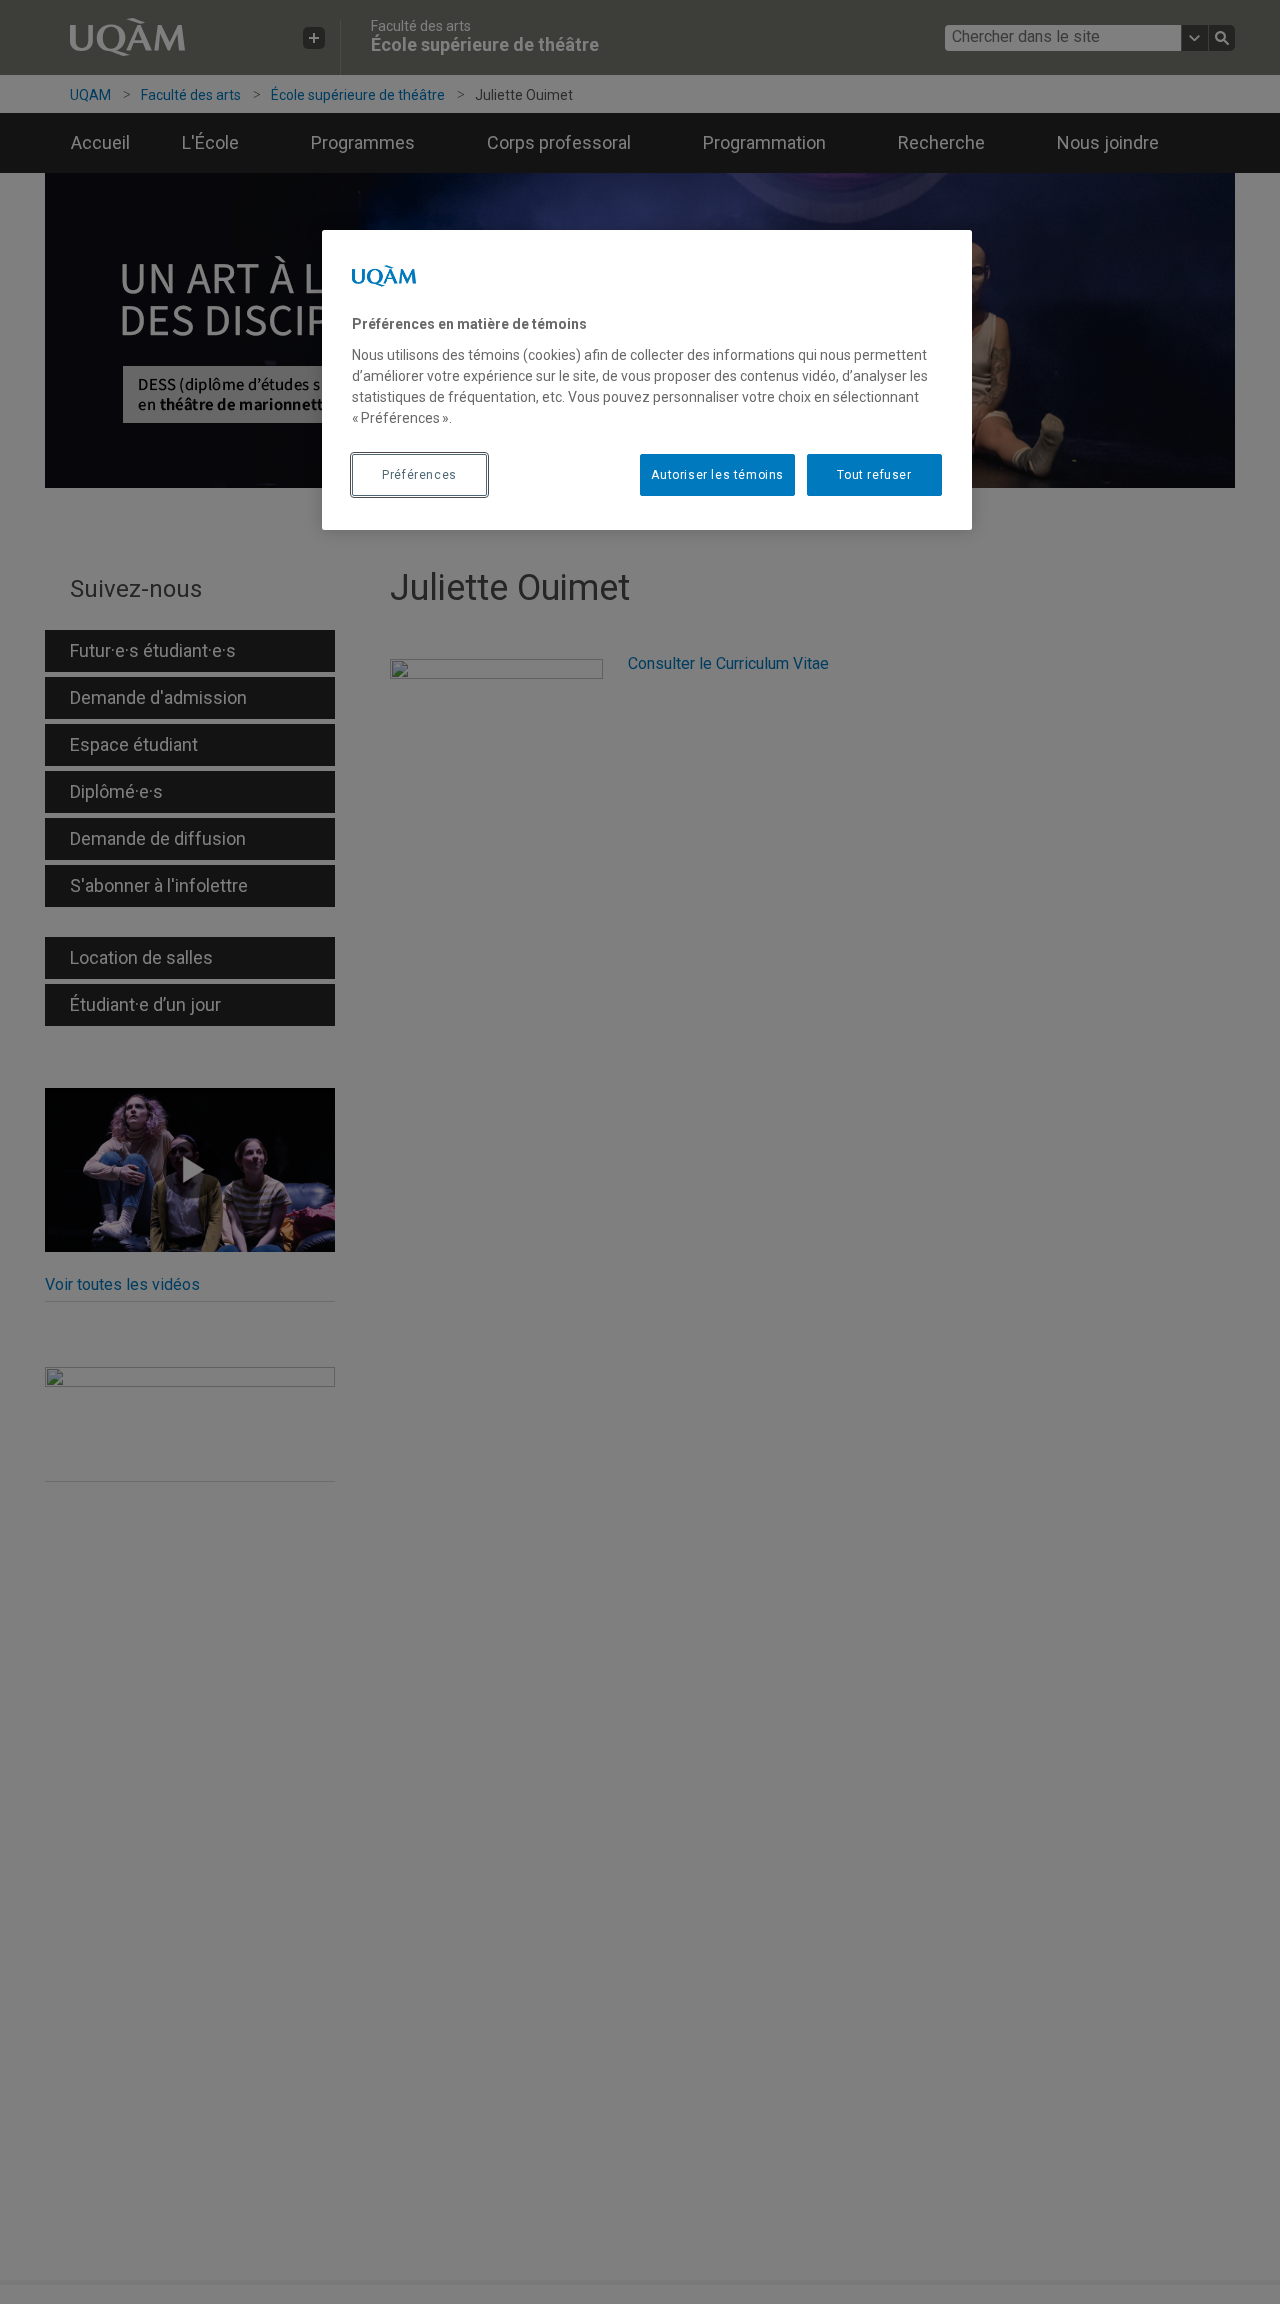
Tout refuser (874, 475)
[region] (647, 380)
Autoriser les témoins (717, 475)
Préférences (419, 475)
